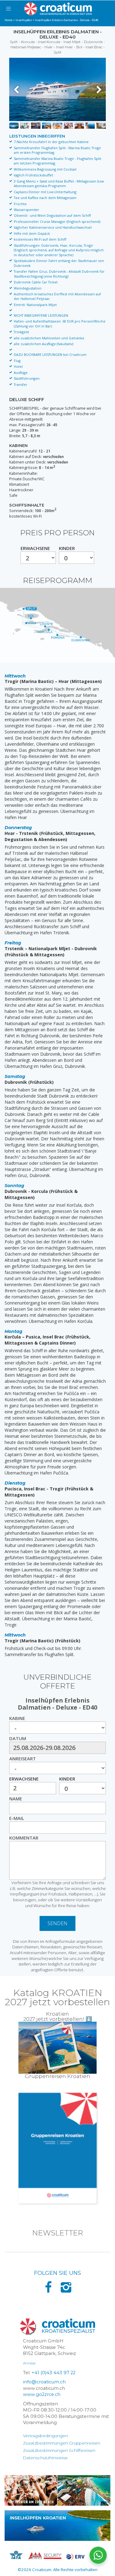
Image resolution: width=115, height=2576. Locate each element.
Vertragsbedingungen (46, 2436)
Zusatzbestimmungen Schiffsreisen (59, 2450)
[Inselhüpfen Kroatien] (57, 2526)
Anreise (29, 2363)
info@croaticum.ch (44, 2382)
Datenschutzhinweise (45, 2458)
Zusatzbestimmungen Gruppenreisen (62, 2443)
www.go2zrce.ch (42, 2394)
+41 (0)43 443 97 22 (54, 2373)
